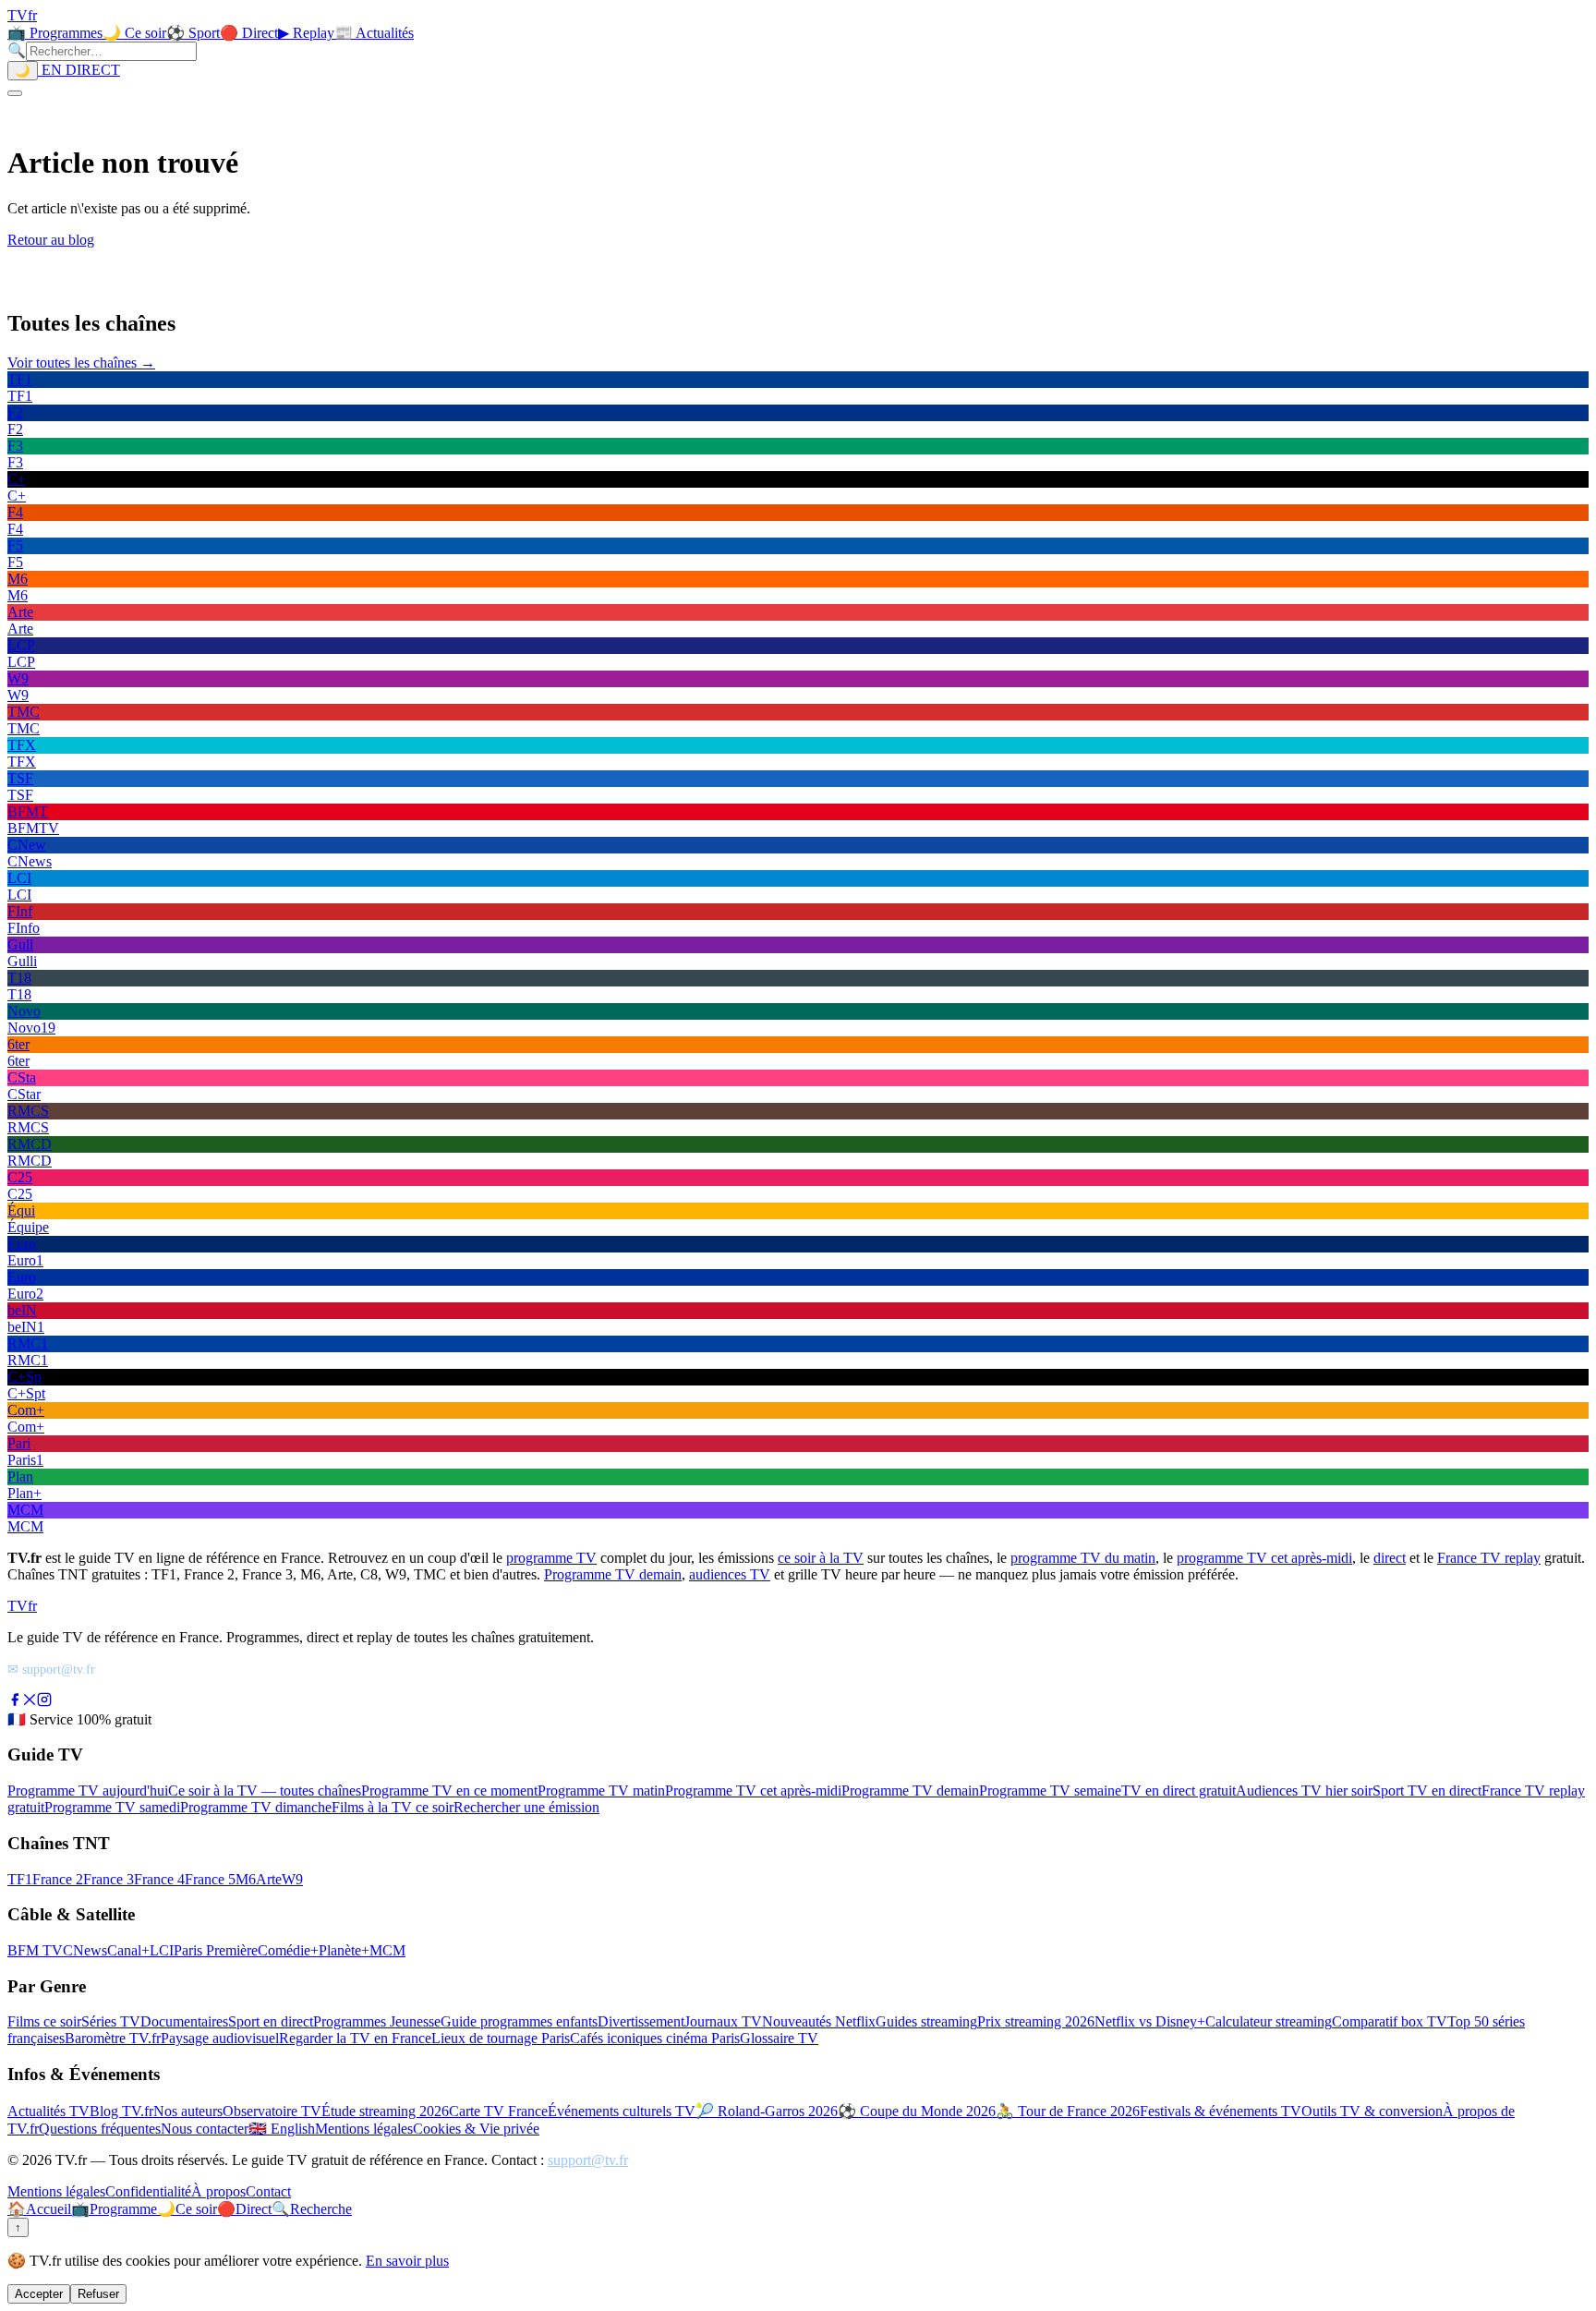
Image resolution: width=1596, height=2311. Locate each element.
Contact (268, 2191)
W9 (292, 1879)
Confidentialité (148, 2191)
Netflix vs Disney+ (1150, 2021)
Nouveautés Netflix (819, 2021)
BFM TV (35, 1950)
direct (1390, 1558)
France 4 (159, 1879)
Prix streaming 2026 (1036, 2021)
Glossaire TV (779, 2038)
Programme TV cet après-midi (753, 1791)
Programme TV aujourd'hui (88, 1791)
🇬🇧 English (282, 2129)
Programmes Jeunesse (377, 2021)
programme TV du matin (1083, 1558)
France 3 (109, 1879)
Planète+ (344, 1950)
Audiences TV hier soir (1304, 1791)
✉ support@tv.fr (51, 1669)
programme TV (551, 1558)
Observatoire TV (272, 2111)
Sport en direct (271, 2021)
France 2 (58, 1879)
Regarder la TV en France (355, 2038)
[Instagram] (44, 1702)
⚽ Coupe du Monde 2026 (917, 2111)
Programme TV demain (613, 1574)
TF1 (20, 1879)
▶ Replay (306, 33)
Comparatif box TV (1390, 2021)
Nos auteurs (188, 2111)
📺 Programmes (55, 33)
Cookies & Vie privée (476, 2129)
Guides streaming (926, 2021)
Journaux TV (723, 2021)
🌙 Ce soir (134, 33)
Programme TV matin (601, 1791)
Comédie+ (288, 1950)
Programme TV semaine (1050, 1791)
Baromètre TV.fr (113, 2038)
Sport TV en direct (1427, 1791)
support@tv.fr (588, 2160)
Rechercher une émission (526, 1807)
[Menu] (15, 93)
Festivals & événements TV (1221, 2111)
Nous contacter (205, 2129)
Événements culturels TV (622, 2111)
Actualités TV (48, 2111)
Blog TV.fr (121, 2111)
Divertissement (641, 2021)
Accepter (39, 2294)
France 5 (210, 1879)
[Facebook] (15, 1702)
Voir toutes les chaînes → (81, 363)
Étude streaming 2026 (385, 2111)
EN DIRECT (79, 70)
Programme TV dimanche (256, 1807)
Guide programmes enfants (519, 2021)
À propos (218, 2191)
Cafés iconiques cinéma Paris (655, 2038)
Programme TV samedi (112, 1807)
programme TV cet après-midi (1264, 1558)
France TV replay (1489, 1558)
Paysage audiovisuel (220, 2038)
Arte (269, 1879)
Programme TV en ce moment (449, 1791)
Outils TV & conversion (1372, 2111)
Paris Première (216, 1950)
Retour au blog (51, 240)
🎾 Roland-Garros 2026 (767, 2111)
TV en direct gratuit (1179, 1791)
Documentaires (184, 2021)
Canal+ (128, 1950)
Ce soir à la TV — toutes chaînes (265, 1791)
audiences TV (730, 1574)
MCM (387, 1950)
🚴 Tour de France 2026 (1068, 2111)
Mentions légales (364, 2129)
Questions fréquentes (100, 2129)
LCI (162, 1950)
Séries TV (111, 2021)
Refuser (98, 2294)
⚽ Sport (193, 33)
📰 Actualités (374, 33)
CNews (85, 1950)
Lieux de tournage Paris (501, 2038)
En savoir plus (407, 2261)
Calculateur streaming (1269, 2021)
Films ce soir (44, 2021)
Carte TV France (498, 2111)
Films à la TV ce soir (393, 1807)
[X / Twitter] (30, 1702)
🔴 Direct (249, 33)
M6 (246, 1879)
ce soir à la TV (821, 1558)
